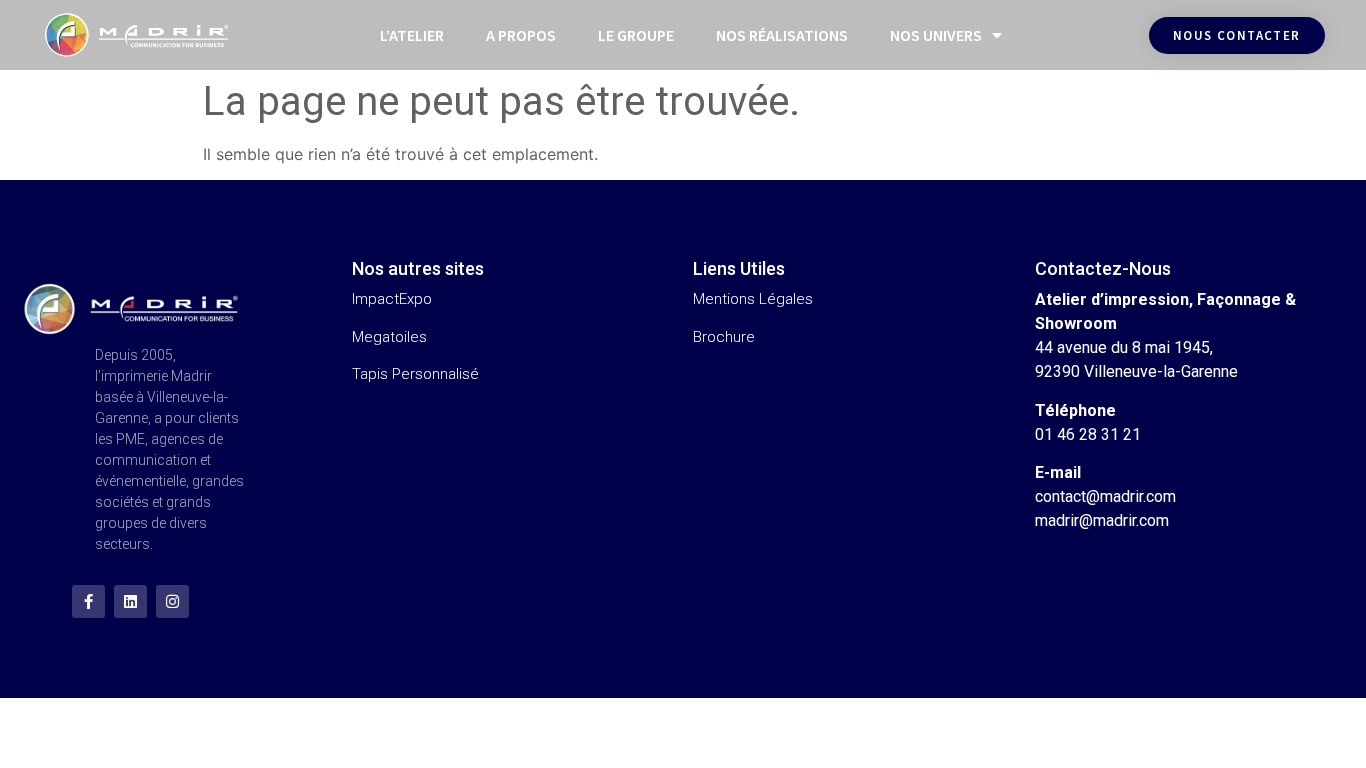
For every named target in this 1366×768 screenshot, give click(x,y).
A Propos (521, 35)
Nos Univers (936, 35)
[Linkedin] (130, 601)
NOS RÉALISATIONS (782, 35)
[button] (1237, 35)
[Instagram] (172, 601)
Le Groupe (636, 35)
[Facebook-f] (88, 601)
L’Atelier (412, 35)
